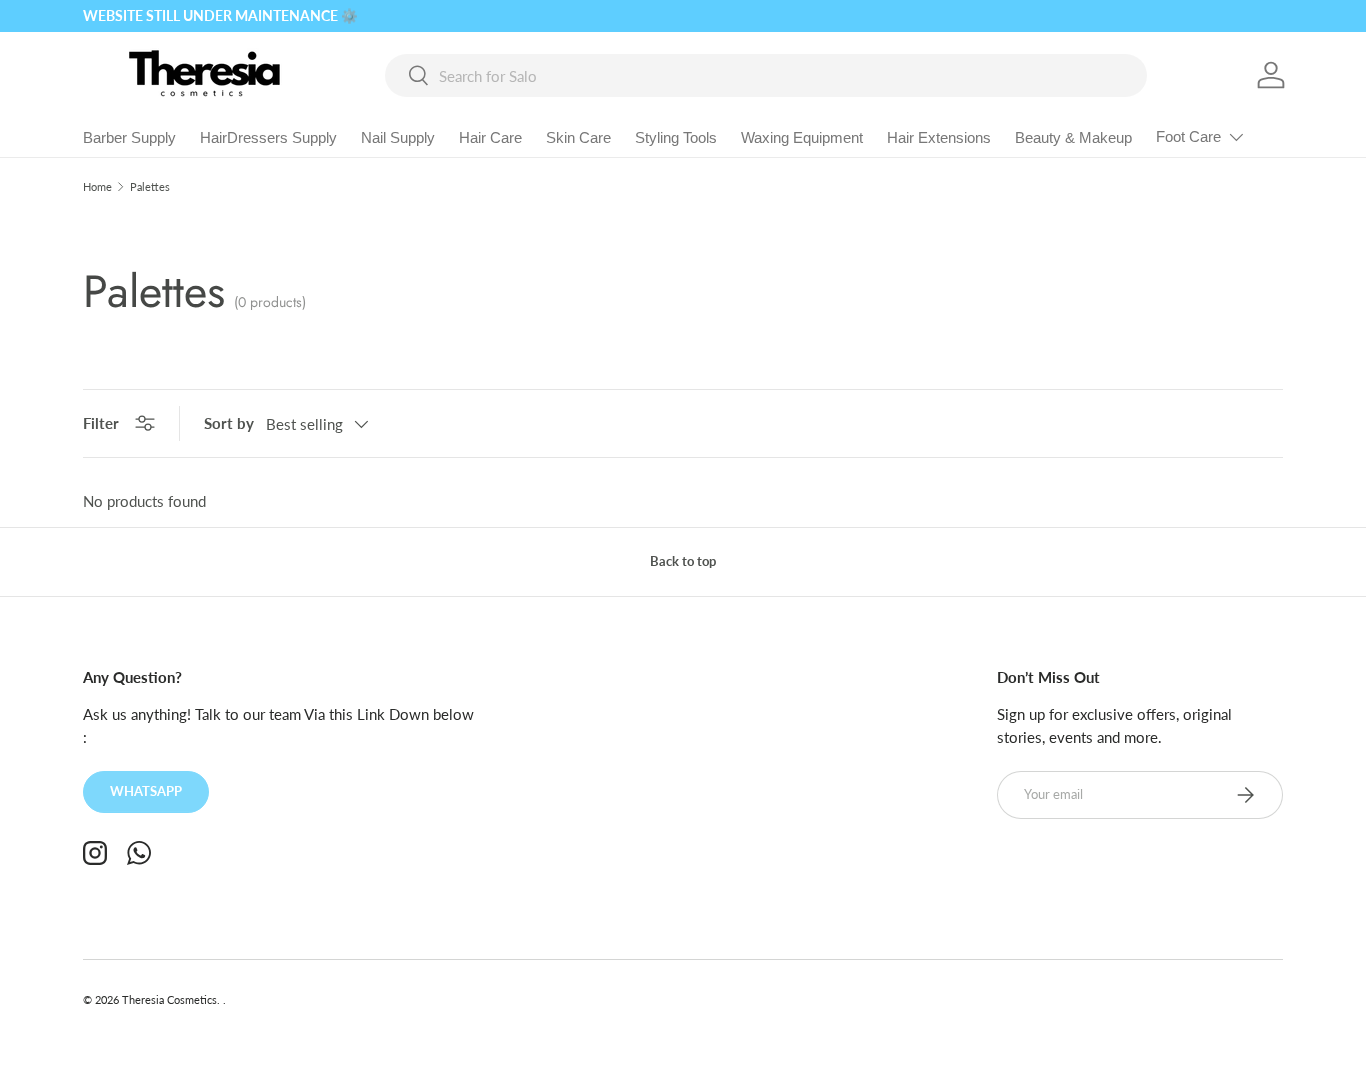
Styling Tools (676, 137)
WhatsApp (146, 791)
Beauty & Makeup (1073, 137)
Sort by (229, 423)
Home (97, 186)
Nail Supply (398, 137)
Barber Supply (129, 137)
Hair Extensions (939, 137)
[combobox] (766, 75)
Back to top (683, 561)
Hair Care (490, 137)
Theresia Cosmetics (169, 999)
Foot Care (1188, 136)
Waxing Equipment (802, 137)
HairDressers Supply (268, 137)
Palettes (150, 186)
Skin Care (578, 137)
